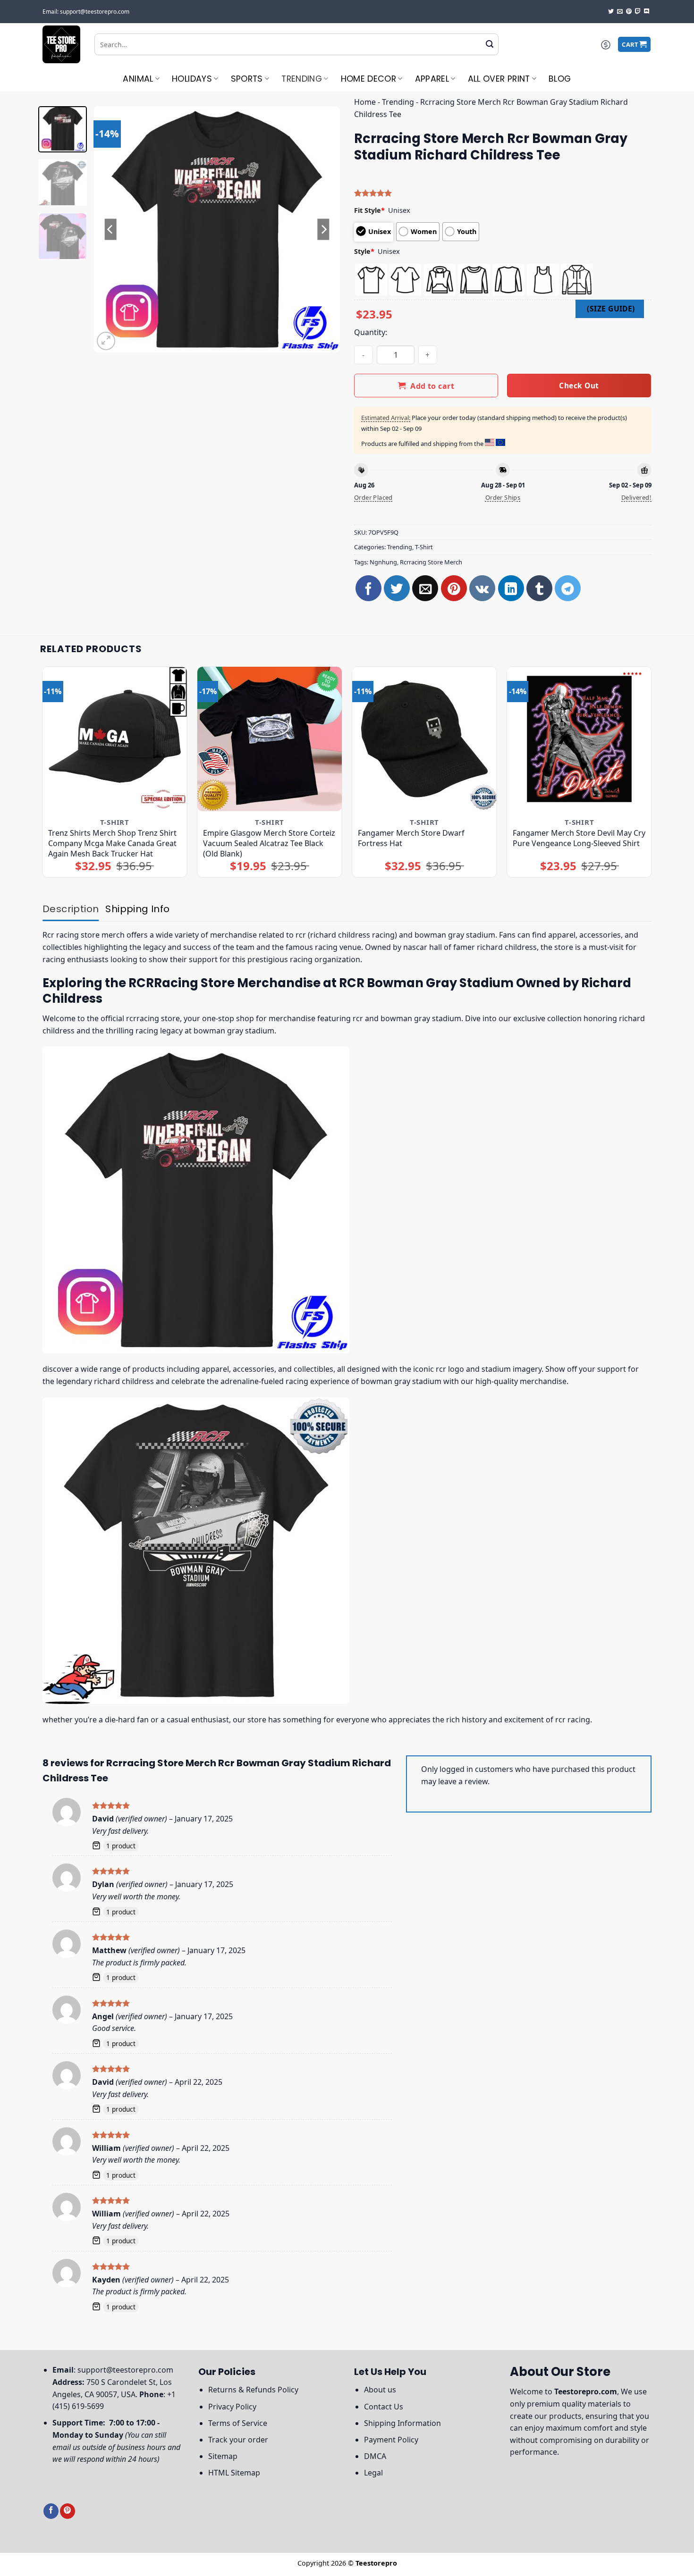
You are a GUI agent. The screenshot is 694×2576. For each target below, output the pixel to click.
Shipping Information (402, 2423)
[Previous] (110, 229)
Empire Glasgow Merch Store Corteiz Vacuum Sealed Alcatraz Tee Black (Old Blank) (269, 843)
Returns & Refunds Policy (253, 2390)
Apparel (432, 79)
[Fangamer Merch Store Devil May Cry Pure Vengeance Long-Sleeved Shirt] (580, 739)
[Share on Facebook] (368, 588)
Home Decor (369, 79)
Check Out (579, 386)
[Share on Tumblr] (539, 588)
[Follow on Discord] (647, 12)
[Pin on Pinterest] (454, 588)
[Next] (323, 229)
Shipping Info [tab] (137, 909)
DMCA (375, 2456)
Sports (247, 79)
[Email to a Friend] (425, 588)
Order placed (373, 497)
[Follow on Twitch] (638, 12)
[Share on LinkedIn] (511, 588)
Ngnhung (383, 562)
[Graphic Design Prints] (61, 44)
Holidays (192, 79)
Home (365, 102)
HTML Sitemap (234, 2473)
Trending (302, 79)
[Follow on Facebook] (51, 2511)
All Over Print (499, 79)
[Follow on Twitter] (611, 12)
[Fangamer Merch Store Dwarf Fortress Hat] (425, 739)
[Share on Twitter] (397, 588)
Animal (138, 79)
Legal (373, 2473)
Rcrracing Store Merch (431, 562)
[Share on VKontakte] (482, 588)
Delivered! (636, 497)
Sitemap (223, 2456)
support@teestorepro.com (125, 2370)
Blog (560, 79)
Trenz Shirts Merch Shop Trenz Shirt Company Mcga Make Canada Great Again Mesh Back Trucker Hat (112, 843)
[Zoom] (106, 341)
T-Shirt (424, 547)
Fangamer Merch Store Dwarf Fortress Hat (411, 838)
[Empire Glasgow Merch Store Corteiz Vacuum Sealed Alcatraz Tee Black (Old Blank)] (270, 739)
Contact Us (384, 2407)
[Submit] (490, 44)
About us (380, 2390)
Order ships (503, 497)
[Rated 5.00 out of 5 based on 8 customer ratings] (503, 193)
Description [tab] (71, 909)
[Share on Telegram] (568, 588)
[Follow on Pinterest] (629, 12)
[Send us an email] (620, 12)
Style (364, 251)
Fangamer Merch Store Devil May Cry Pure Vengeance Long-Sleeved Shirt (579, 838)
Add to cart (432, 386)
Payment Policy (391, 2440)
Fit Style (369, 210)
